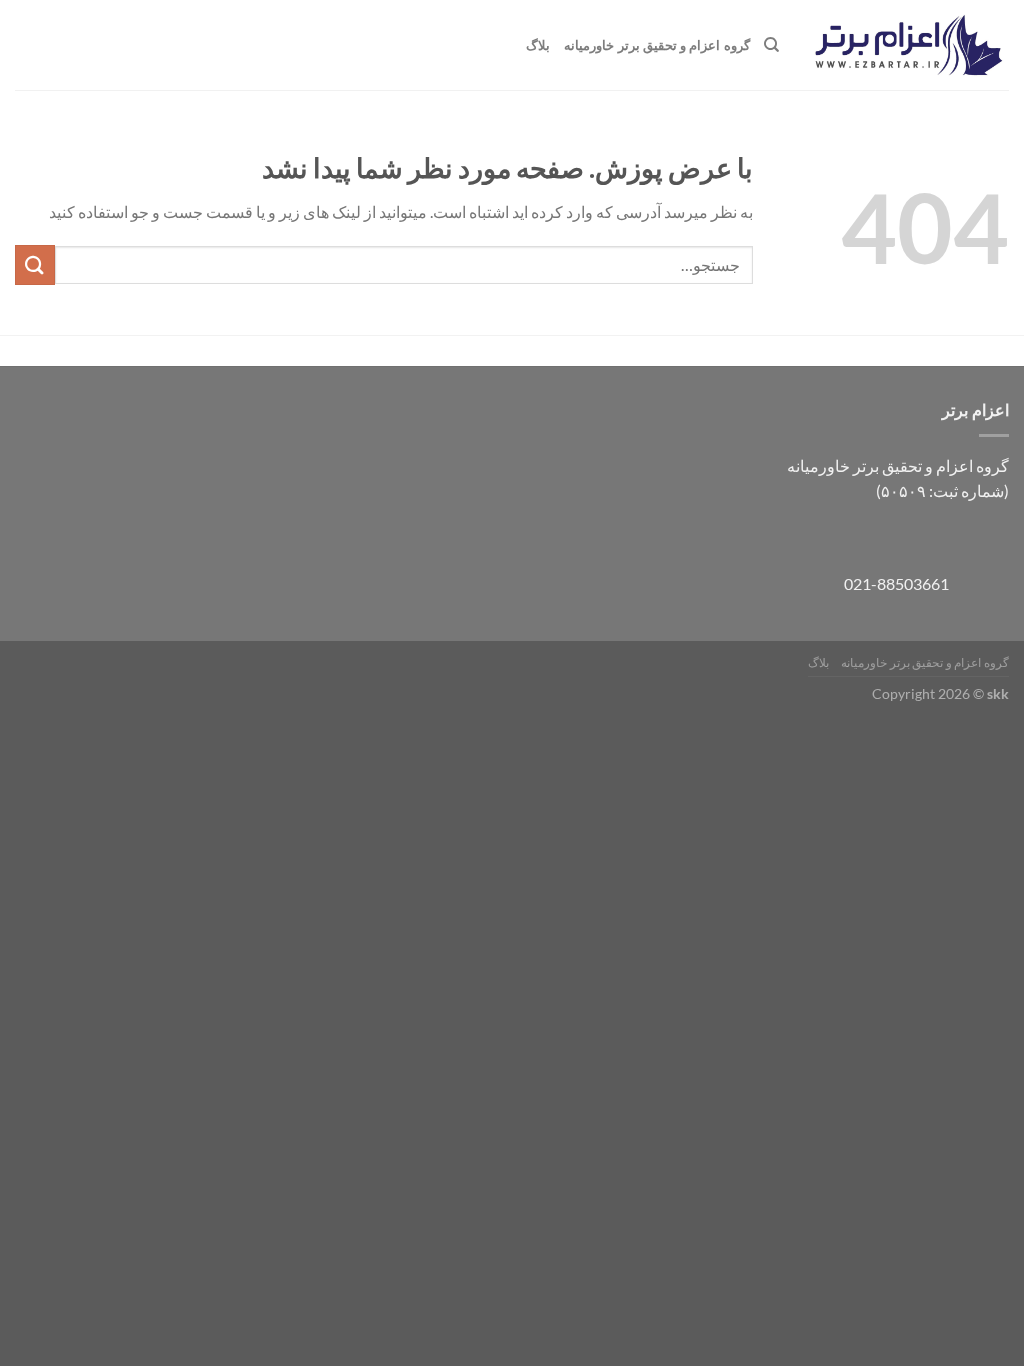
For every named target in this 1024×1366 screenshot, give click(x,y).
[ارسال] (35, 264)
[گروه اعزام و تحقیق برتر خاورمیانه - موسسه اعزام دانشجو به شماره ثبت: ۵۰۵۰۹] (909, 45)
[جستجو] (771, 45)
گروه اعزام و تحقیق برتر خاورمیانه (656, 45)
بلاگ (538, 45)
